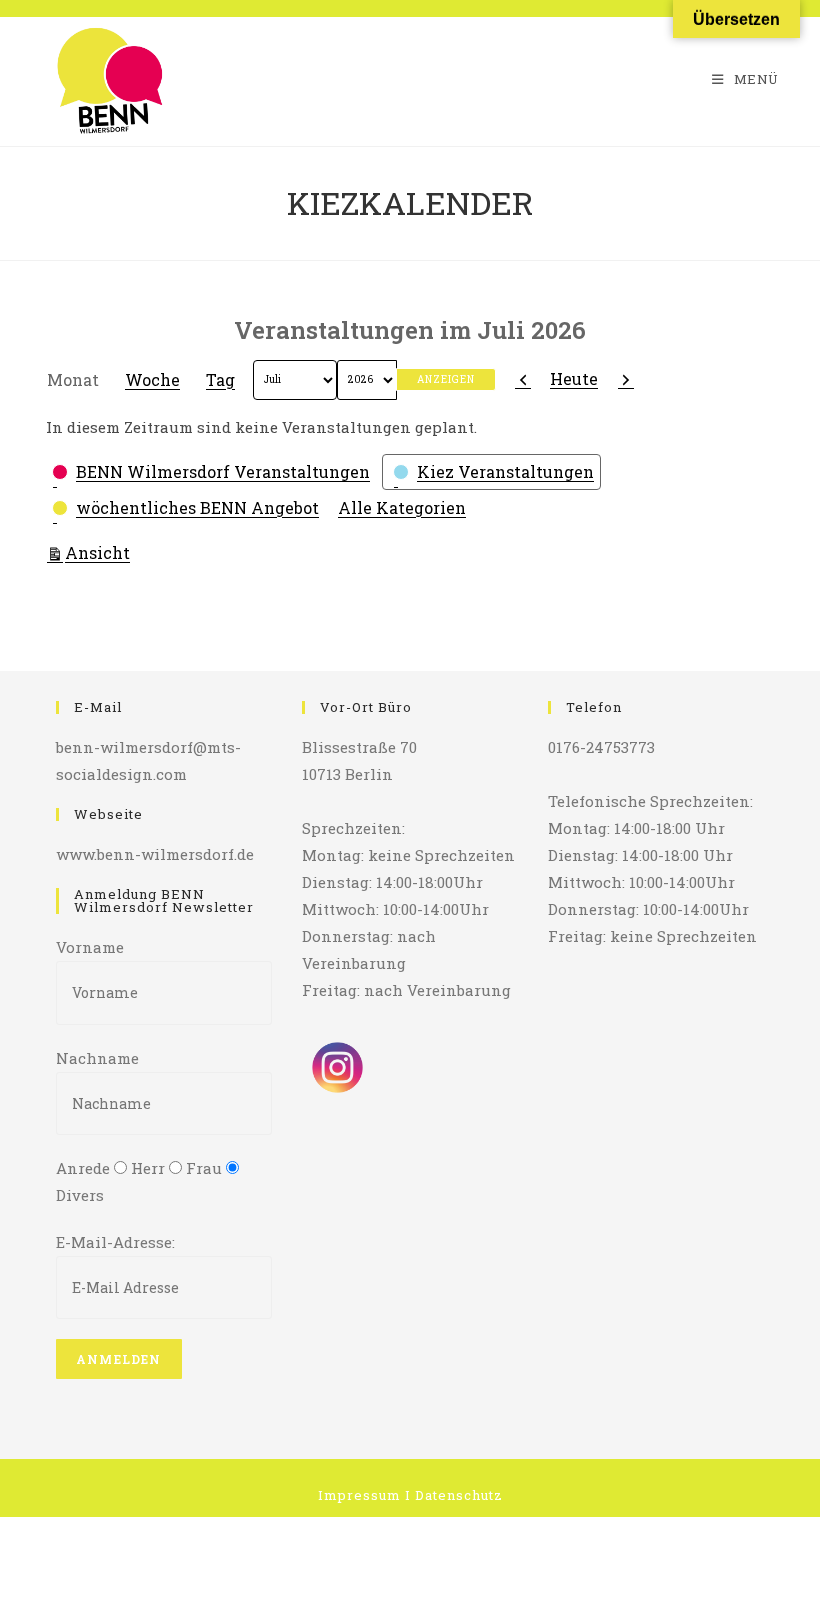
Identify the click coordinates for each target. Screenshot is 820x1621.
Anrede (83, 1168)
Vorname (90, 947)
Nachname (97, 1058)
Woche (152, 379)
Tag (220, 379)
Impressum (359, 1495)
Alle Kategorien (402, 507)
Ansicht (100, 552)
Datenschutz (459, 1495)
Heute (574, 378)
